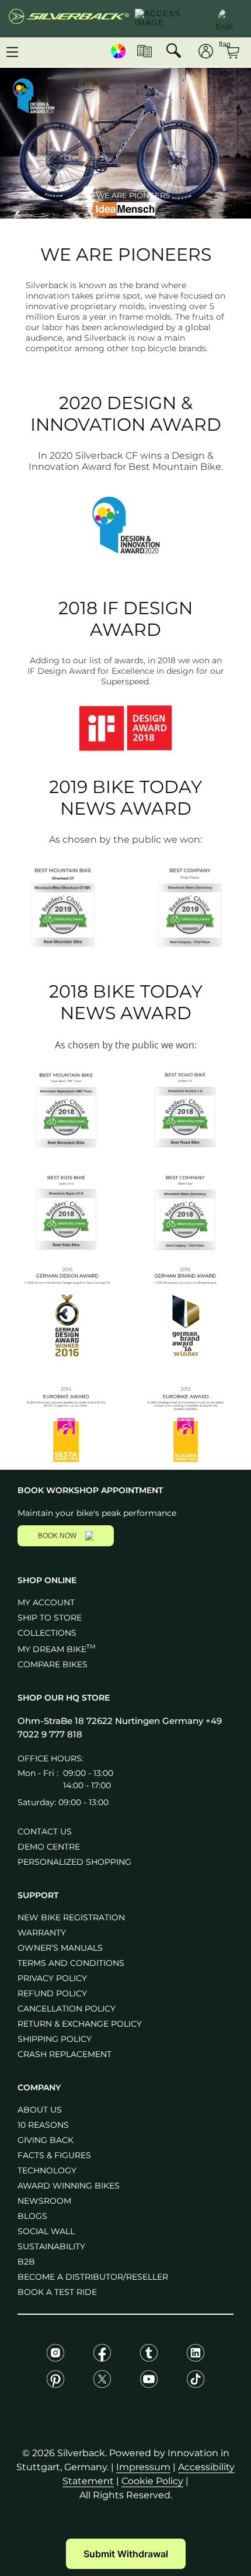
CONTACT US (45, 1831)
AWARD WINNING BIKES (69, 2186)
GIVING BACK (46, 2140)
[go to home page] (69, 19)
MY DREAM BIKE (57, 1649)
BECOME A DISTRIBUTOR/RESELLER (93, 2277)
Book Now (57, 1536)
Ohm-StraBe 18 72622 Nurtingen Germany (111, 1721)
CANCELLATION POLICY (67, 2009)
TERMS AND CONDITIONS (71, 1963)
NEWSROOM (44, 2201)
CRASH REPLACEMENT (65, 2054)
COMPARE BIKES (53, 1664)
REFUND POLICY (52, 1993)
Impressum (143, 2467)
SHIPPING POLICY (55, 2039)
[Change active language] (225, 18)
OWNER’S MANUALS (60, 1948)
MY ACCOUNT (46, 1602)
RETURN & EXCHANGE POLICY (80, 2024)
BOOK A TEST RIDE (57, 2292)
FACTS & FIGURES (54, 2155)
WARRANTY (42, 1933)
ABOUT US (40, 2110)
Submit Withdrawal (126, 2554)
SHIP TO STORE (50, 1618)
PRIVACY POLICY (52, 1978)
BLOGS (32, 2216)
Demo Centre (49, 1847)
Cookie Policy (152, 2481)
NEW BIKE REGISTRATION (71, 1917)
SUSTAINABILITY (51, 2246)
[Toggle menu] (12, 52)
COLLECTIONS (47, 1633)
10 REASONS (43, 2125)
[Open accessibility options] (170, 19)
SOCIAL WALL (46, 2231)
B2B (26, 2262)
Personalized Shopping (74, 1862)
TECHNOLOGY (47, 2170)
